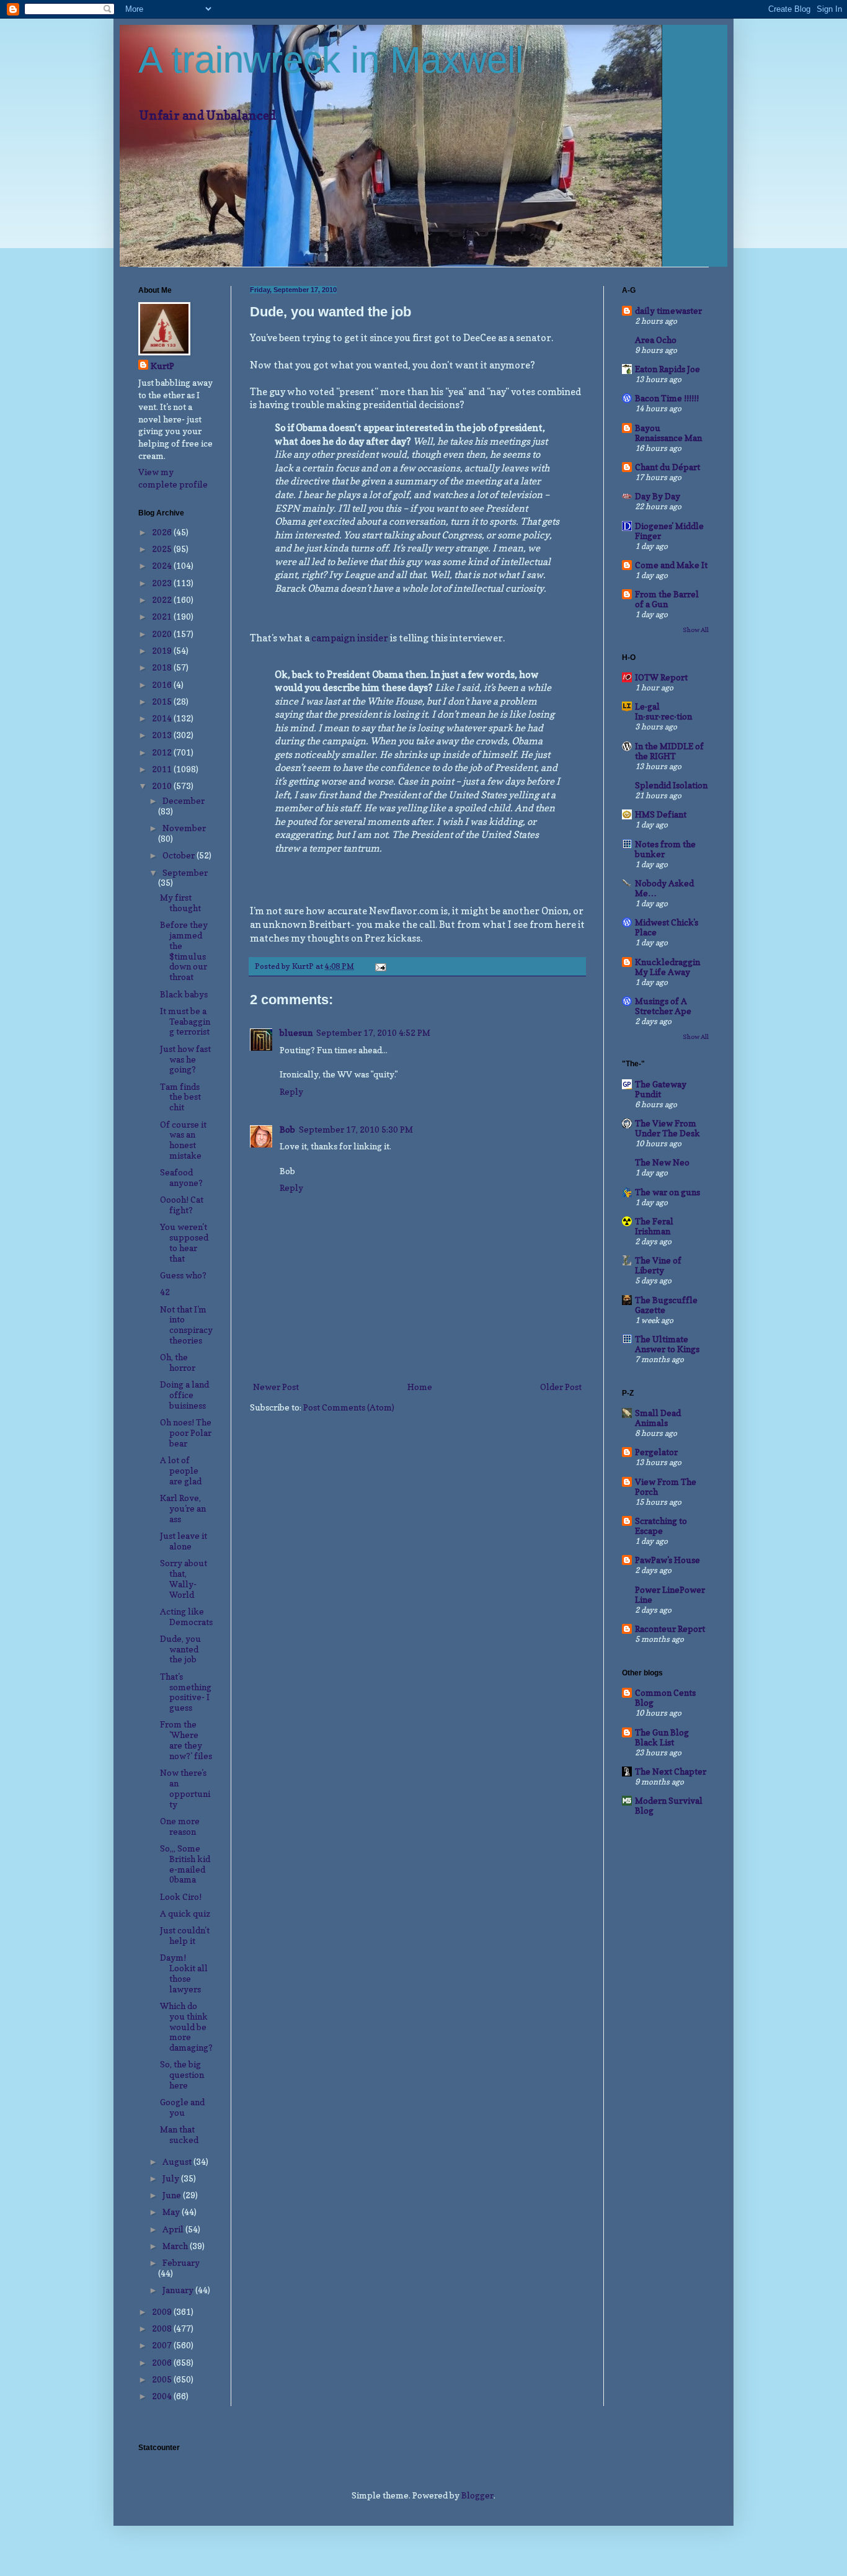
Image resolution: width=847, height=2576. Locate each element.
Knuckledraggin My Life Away (667, 967)
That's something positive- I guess (186, 1692)
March (176, 2246)
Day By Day (658, 496)
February (181, 2262)
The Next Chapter (671, 1771)
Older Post (561, 1387)
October (180, 855)
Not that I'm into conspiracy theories (186, 1325)
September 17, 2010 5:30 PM (356, 1129)
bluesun (296, 1032)
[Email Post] (380, 966)
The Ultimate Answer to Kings (667, 1344)
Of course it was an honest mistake (183, 1140)
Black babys (184, 994)
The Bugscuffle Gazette (666, 1305)
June (173, 2195)
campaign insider (350, 638)
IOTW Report (661, 677)
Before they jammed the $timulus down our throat (184, 951)
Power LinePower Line (670, 1594)
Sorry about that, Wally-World (184, 1578)
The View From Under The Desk (667, 1128)
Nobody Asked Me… (664, 888)
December (184, 800)
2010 (163, 786)
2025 (163, 549)
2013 (163, 735)
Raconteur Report (670, 1629)
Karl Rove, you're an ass (183, 1508)
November (184, 828)
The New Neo (662, 1162)
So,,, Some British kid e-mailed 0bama (185, 1864)
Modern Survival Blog (669, 1805)
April (174, 2229)
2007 (163, 2345)
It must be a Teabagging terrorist (185, 1021)
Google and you (182, 2107)
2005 (163, 2379)
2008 (163, 2328)
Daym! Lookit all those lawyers (184, 1973)
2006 (163, 2362)
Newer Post (276, 1387)
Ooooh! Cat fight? (182, 1205)
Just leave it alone (184, 1541)
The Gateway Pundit (661, 1089)
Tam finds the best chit (180, 1097)
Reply (291, 1091)
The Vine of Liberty (658, 1265)
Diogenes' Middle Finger (669, 531)
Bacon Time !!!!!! (667, 398)
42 (165, 1292)
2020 (163, 634)
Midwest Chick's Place (667, 927)
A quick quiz (185, 1913)
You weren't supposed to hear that (184, 1242)
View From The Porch (666, 1486)
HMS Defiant (661, 814)
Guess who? (183, 1275)
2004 (163, 2396)
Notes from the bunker (665, 849)
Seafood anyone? (181, 1177)
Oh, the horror (178, 1362)
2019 (163, 650)
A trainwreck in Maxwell (331, 60)
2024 (163, 565)
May (172, 2212)
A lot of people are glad (181, 1470)
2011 (163, 769)
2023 (163, 583)
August (178, 2161)
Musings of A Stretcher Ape (663, 1006)
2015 (163, 701)
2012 (163, 752)
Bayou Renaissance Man (668, 433)
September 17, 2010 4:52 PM (373, 1032)
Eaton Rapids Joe (667, 369)
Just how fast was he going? (185, 1059)
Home (420, 1387)
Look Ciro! (181, 1896)
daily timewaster (668, 310)
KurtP (162, 366)
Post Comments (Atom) (349, 1407)
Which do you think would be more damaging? (186, 2026)
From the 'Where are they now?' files (186, 1740)
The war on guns (667, 1192)
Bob (287, 1129)
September (185, 872)
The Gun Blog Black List (662, 1737)
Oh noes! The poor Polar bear (186, 1433)
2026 (163, 532)
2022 (163, 599)
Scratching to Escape (661, 1526)
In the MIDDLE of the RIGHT (669, 751)
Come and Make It (671, 565)
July (172, 2178)
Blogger (477, 2495)
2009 (163, 2311)
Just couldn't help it (185, 1935)
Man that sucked (179, 2134)
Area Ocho (656, 340)
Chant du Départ (667, 467)
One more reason (180, 1826)
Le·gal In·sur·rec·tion (663, 711)
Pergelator (656, 1452)
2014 (163, 718)
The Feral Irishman (654, 1226)
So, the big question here (182, 2075)
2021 (163, 616)
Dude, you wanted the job (180, 1649)
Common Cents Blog (665, 1697)
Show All (696, 630)
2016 (163, 684)
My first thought (180, 902)
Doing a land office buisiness (184, 1395)
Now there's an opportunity (185, 1788)
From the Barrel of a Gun (667, 599)
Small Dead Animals (658, 1418)
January (179, 2290)
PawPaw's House (667, 1560)
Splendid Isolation (671, 785)
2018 (163, 667)
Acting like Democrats (186, 1616)
